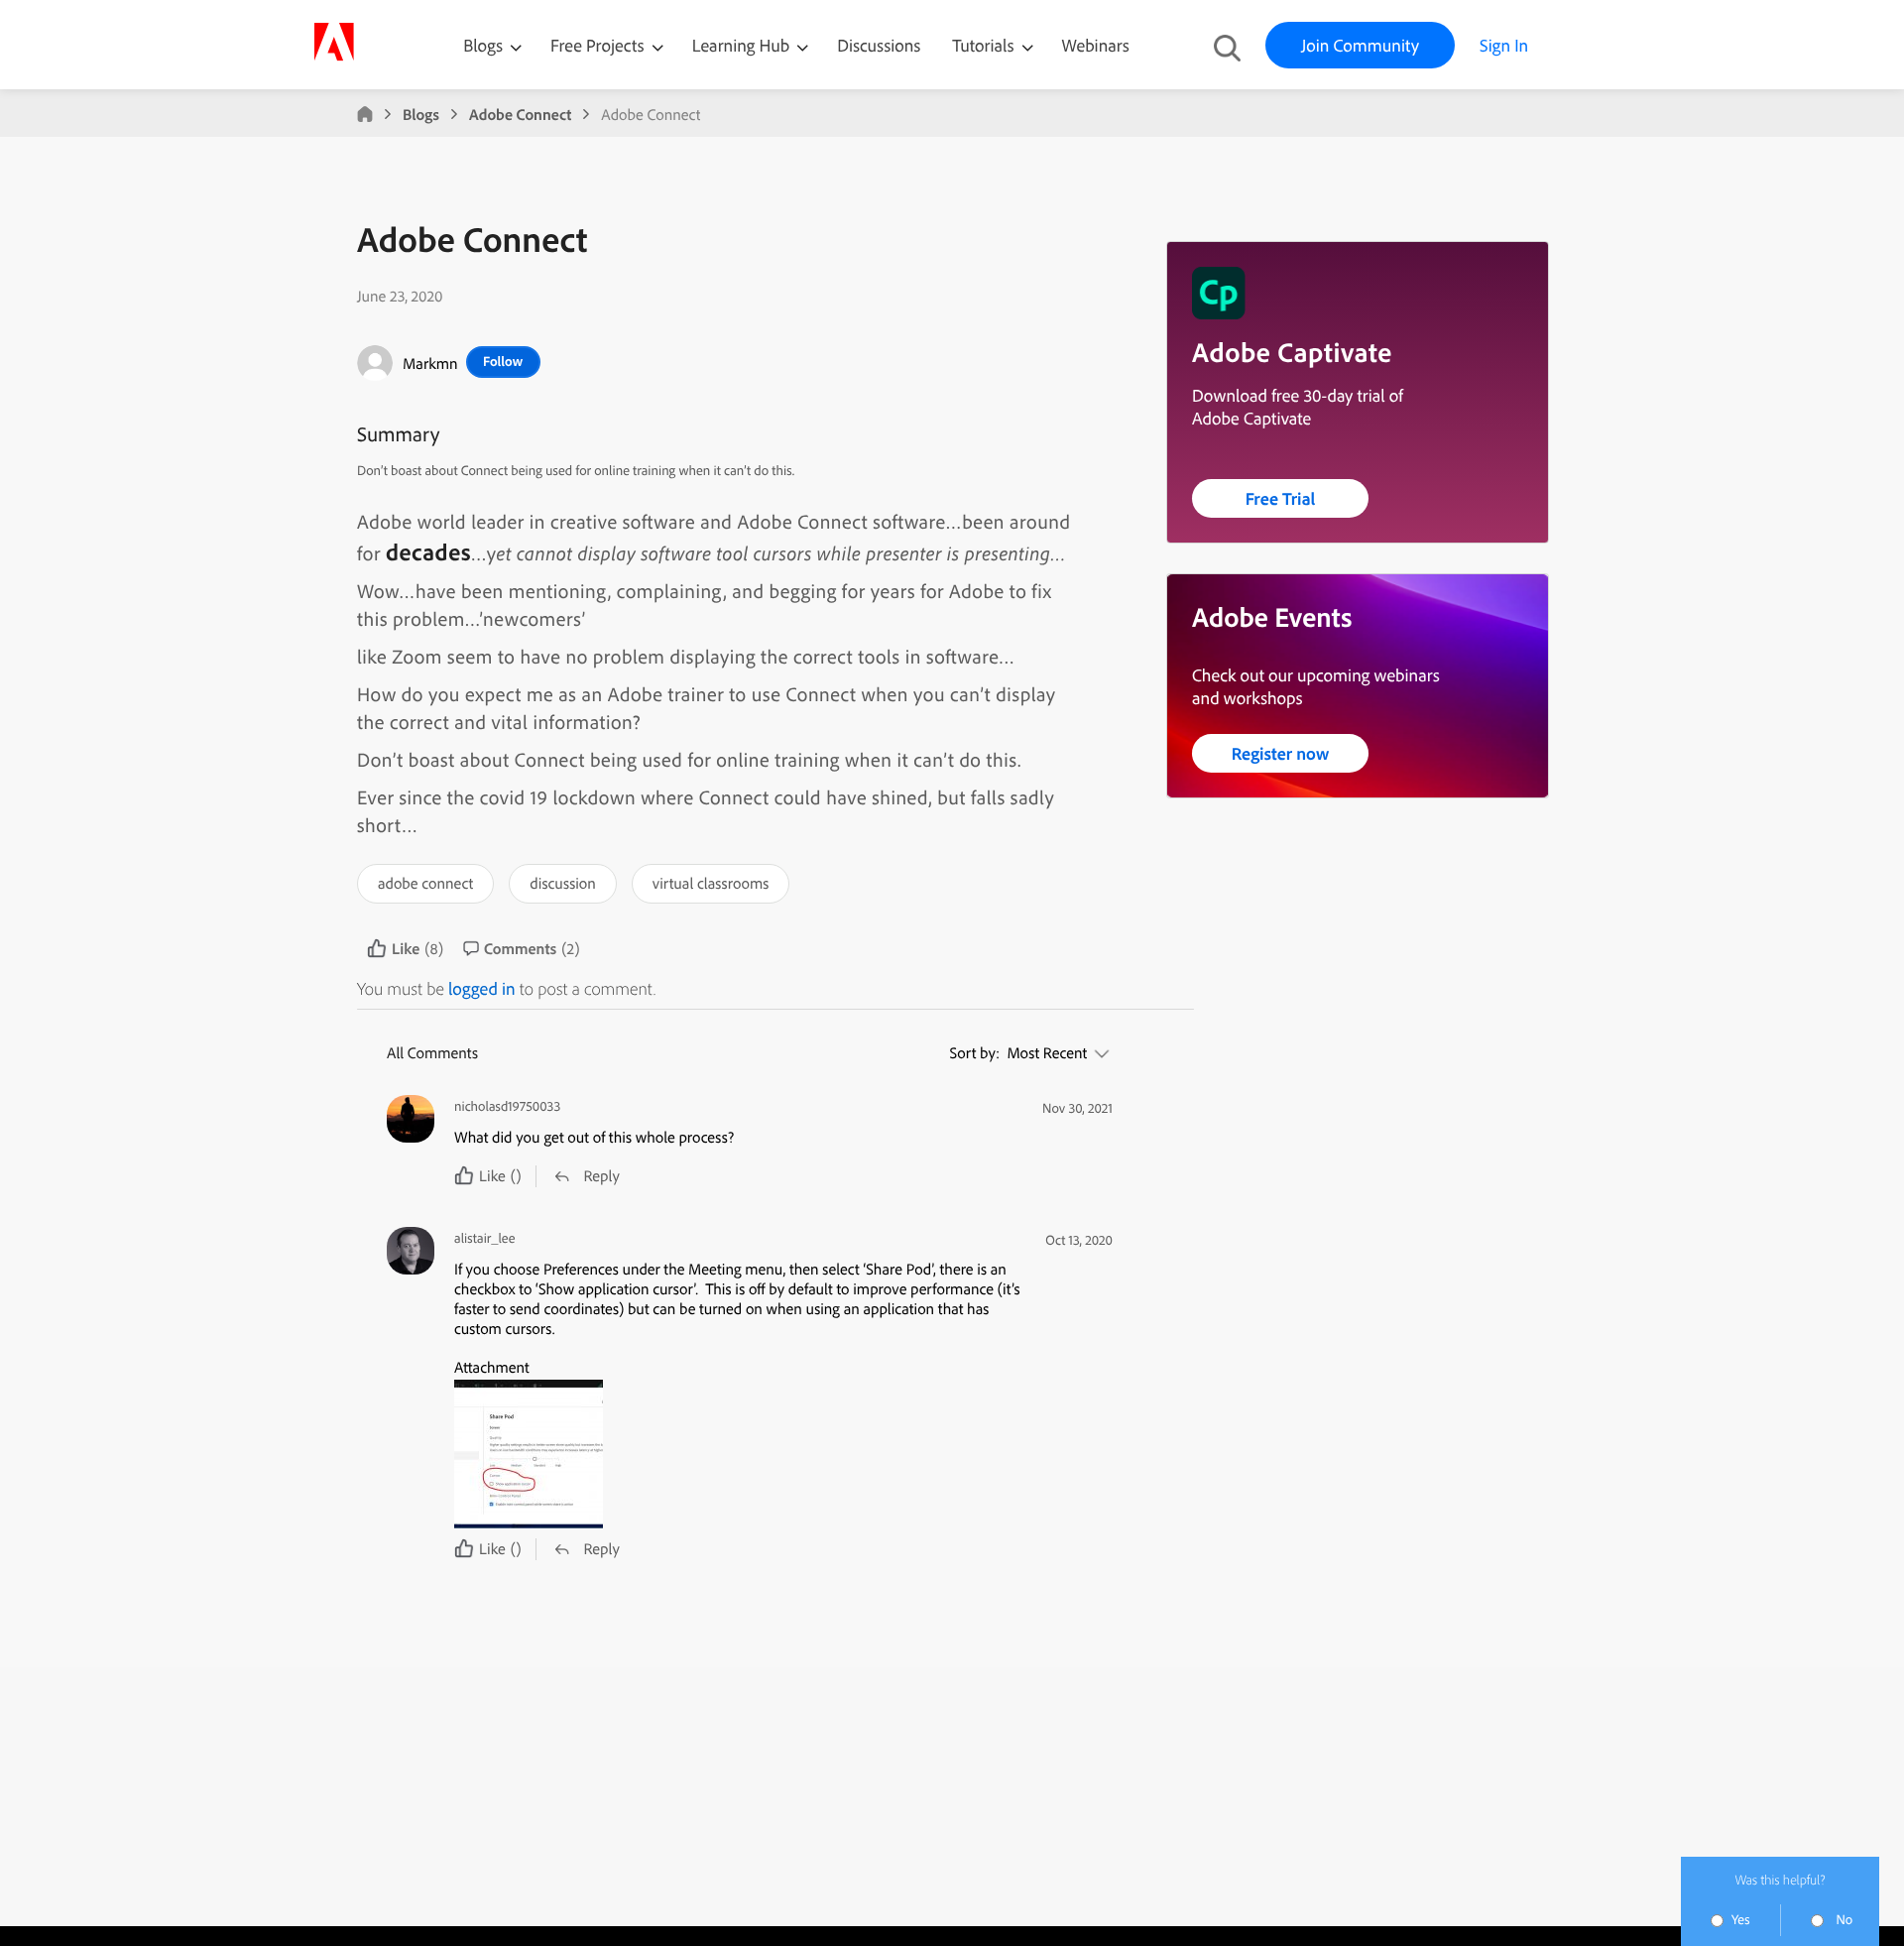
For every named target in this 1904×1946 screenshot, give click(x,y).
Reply (601, 1175)
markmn (430, 363)
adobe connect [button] (425, 883)
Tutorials (985, 45)
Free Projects (599, 45)
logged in (482, 988)
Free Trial (1281, 498)
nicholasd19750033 (507, 1106)
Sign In (1504, 45)
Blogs (483, 45)
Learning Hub (743, 45)
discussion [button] (563, 883)
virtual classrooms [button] (711, 883)
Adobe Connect (520, 114)
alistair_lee (484, 1238)
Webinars (1096, 45)
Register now (1281, 753)
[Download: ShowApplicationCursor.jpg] (739, 1454)
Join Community (1360, 45)
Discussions (879, 45)
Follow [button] (503, 361)
